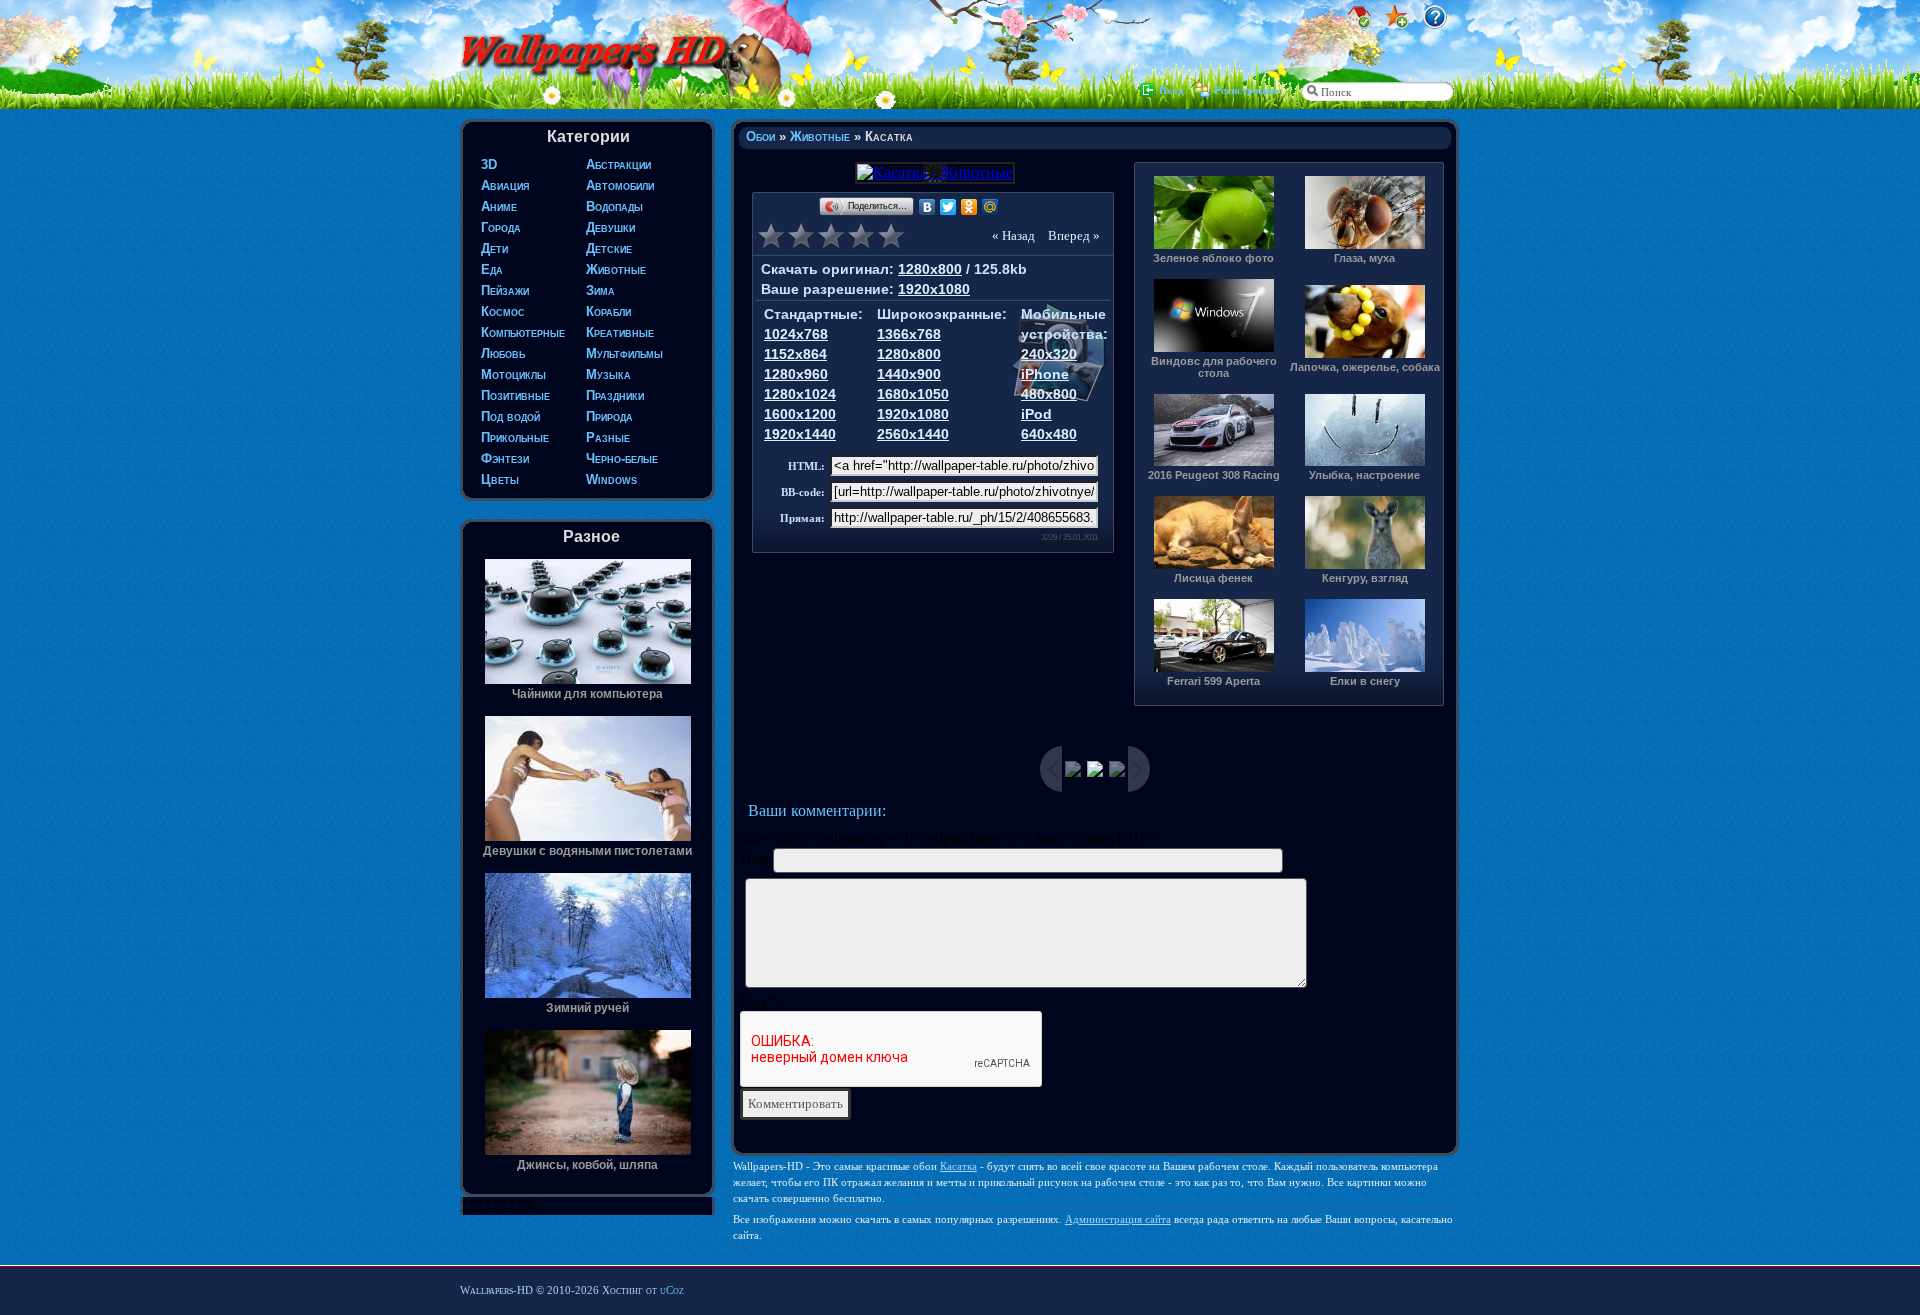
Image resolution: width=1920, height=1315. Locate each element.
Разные (608, 437)
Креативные (620, 332)
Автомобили (620, 185)
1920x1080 (934, 289)
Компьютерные (523, 332)
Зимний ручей (587, 1008)
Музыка (608, 374)
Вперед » (1074, 235)
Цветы (500, 479)
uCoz (672, 1290)
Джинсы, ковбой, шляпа (587, 1165)
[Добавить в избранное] (1397, 23)
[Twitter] (948, 207)
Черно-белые (622, 458)
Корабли (608, 311)
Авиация (505, 185)
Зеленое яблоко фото (1213, 258)
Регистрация (1245, 90)
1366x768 (909, 334)
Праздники (615, 395)
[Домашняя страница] (1359, 23)
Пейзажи (505, 290)
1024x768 (796, 334)
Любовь (503, 353)
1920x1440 (800, 434)
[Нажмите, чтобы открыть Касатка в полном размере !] (933, 172)
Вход (1171, 90)
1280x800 (930, 269)
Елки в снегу (1365, 681)
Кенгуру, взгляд (1365, 578)
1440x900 (909, 374)
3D (489, 164)
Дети (494, 248)
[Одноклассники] (969, 207)
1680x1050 (913, 394)
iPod (1036, 414)
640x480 (1049, 434)
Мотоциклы (513, 374)
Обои (760, 136)
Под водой (510, 416)
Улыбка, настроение (1364, 475)
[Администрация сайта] (1435, 23)
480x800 (1049, 394)
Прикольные (515, 437)
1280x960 (796, 374)
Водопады (614, 206)
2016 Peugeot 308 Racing (1214, 475)
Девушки (610, 227)
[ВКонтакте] (927, 207)
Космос (503, 311)
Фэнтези (505, 458)
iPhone (1045, 374)
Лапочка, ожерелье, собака (1365, 367)
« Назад (1013, 235)
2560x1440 (913, 434)
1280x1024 (800, 394)
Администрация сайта (1118, 1219)
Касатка (958, 1166)
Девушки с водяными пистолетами (587, 851)
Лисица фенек (1213, 578)
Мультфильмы (624, 353)
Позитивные (515, 395)
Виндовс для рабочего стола (1214, 367)
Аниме (499, 206)
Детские (609, 248)
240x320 (1049, 354)
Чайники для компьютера (587, 694)
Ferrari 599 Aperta (1213, 681)
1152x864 (795, 354)
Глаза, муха (1364, 258)
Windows (611, 479)
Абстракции (618, 164)
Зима (600, 290)
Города (501, 227)
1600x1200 (800, 414)
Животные (616, 269)
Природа (609, 416)
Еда (492, 269)
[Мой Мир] (990, 207)
